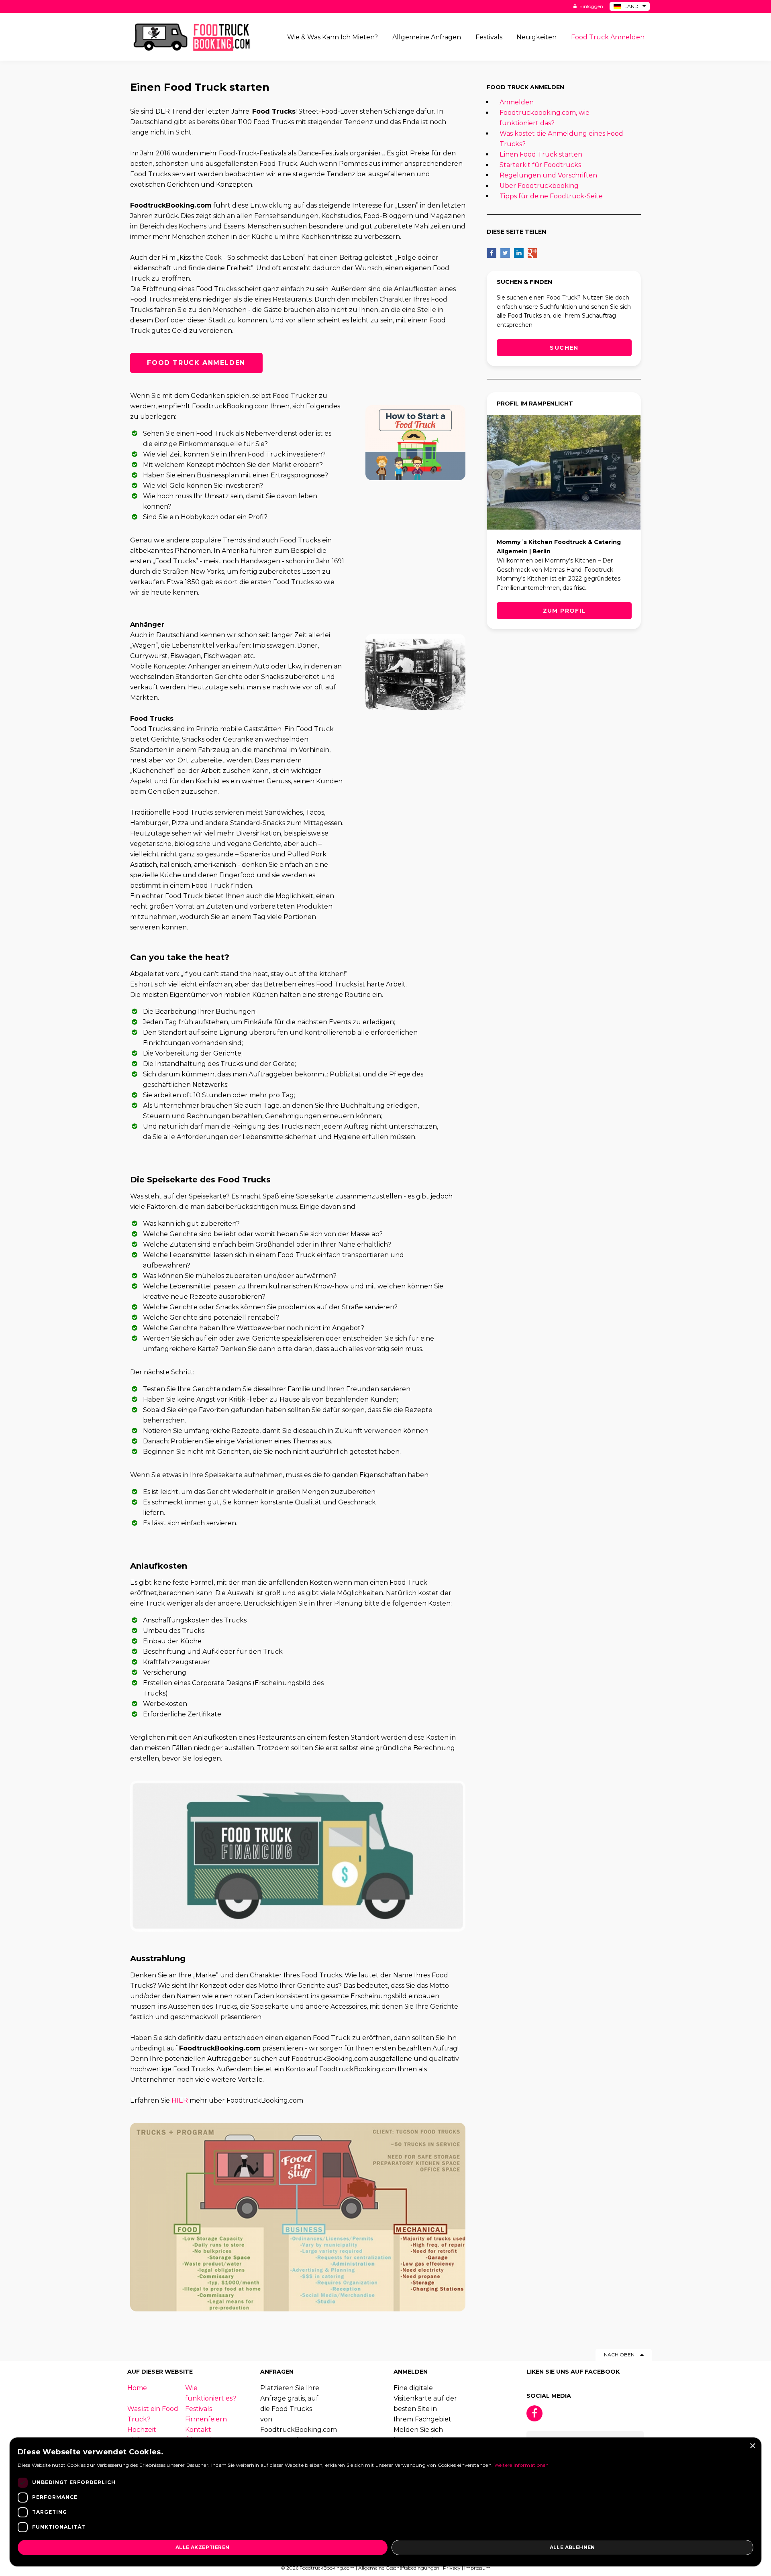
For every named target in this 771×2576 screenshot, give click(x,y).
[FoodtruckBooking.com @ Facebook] (534, 2413)
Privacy (452, 2568)
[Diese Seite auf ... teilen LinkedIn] (519, 253)
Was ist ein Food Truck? (153, 2414)
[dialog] (385, 2502)
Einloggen (591, 6)
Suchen (564, 348)
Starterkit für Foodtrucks (540, 165)
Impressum (477, 2568)
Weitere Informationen (522, 2465)
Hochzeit (142, 2430)
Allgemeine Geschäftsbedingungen (399, 2568)
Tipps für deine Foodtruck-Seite (551, 196)
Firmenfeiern (206, 2419)
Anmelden (517, 102)
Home (137, 2388)
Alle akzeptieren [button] (202, 2547)
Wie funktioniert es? (211, 2393)
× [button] (752, 2446)
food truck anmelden (196, 363)
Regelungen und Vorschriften (548, 175)
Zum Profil (564, 611)
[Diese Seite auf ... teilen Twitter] (505, 253)
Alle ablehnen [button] (572, 2547)
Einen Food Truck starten (541, 154)
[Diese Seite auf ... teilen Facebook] (492, 253)
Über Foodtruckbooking (539, 186)
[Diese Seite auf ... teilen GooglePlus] (532, 253)
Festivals (199, 2409)
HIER (180, 2100)
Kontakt (198, 2430)
